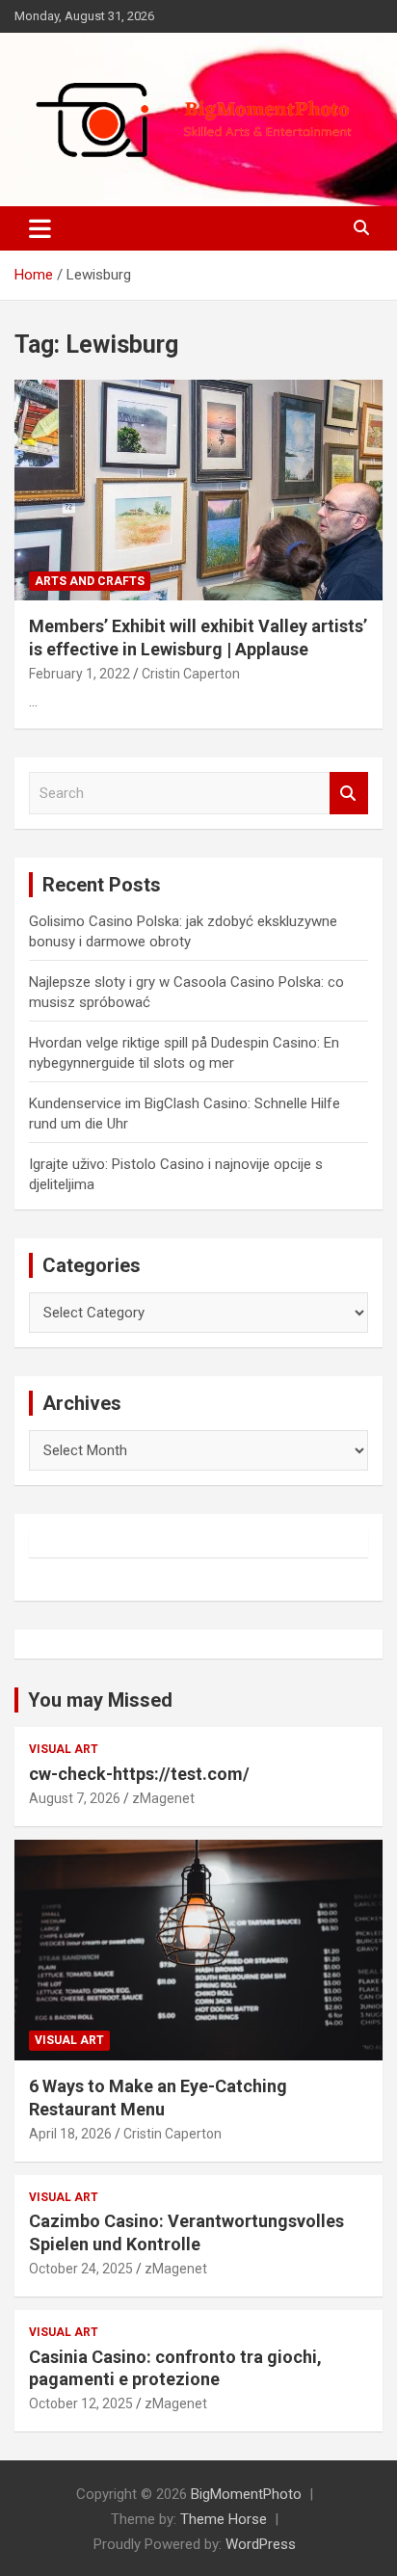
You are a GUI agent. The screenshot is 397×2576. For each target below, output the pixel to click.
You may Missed (100, 1700)
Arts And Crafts (90, 581)
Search (349, 794)
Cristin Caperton (191, 674)
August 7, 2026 (75, 1798)
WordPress (261, 2544)
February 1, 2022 (79, 674)
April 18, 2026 (70, 2134)
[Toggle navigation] (40, 228)
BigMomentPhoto (246, 2494)
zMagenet (163, 1798)
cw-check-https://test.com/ (139, 1774)
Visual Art (64, 1749)
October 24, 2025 (81, 2269)
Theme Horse (224, 2519)
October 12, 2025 (81, 2403)
